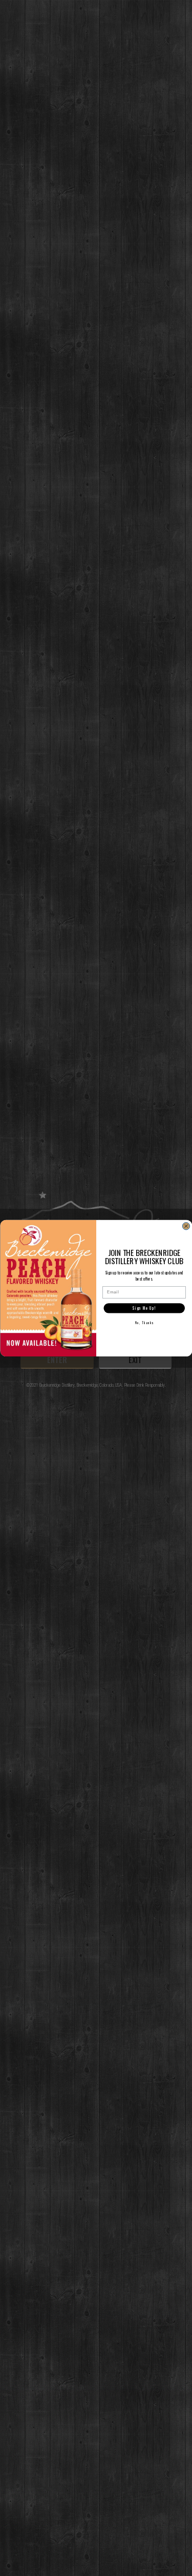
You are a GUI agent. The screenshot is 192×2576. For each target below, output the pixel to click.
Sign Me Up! (144, 1308)
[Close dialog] (186, 1226)
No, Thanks (144, 1323)
